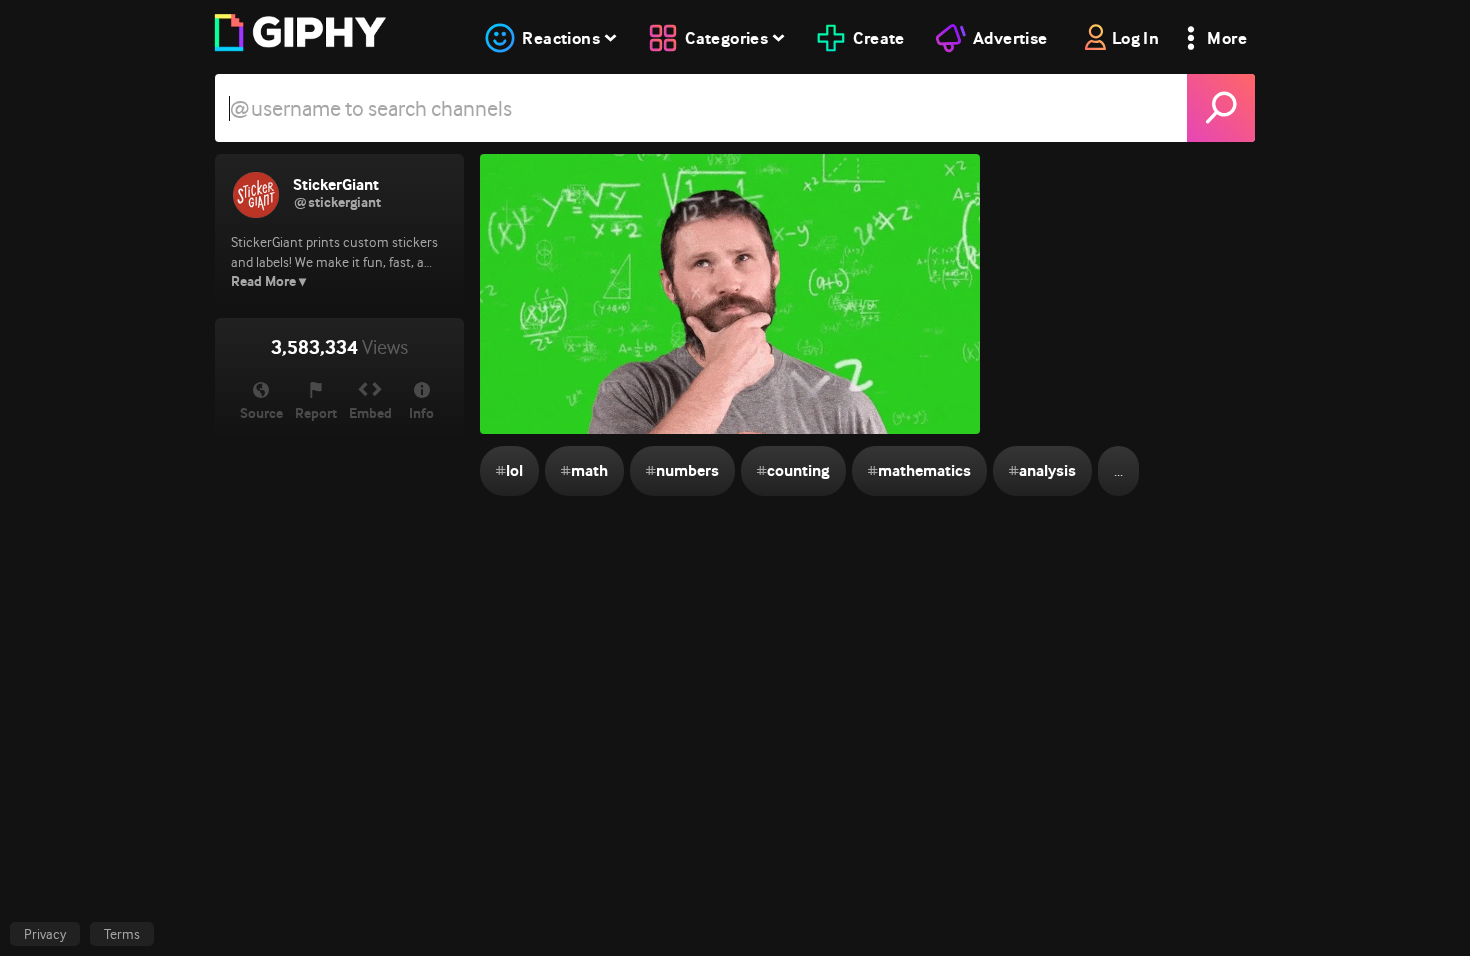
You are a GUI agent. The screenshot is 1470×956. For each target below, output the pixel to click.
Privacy (45, 934)
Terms (122, 934)
